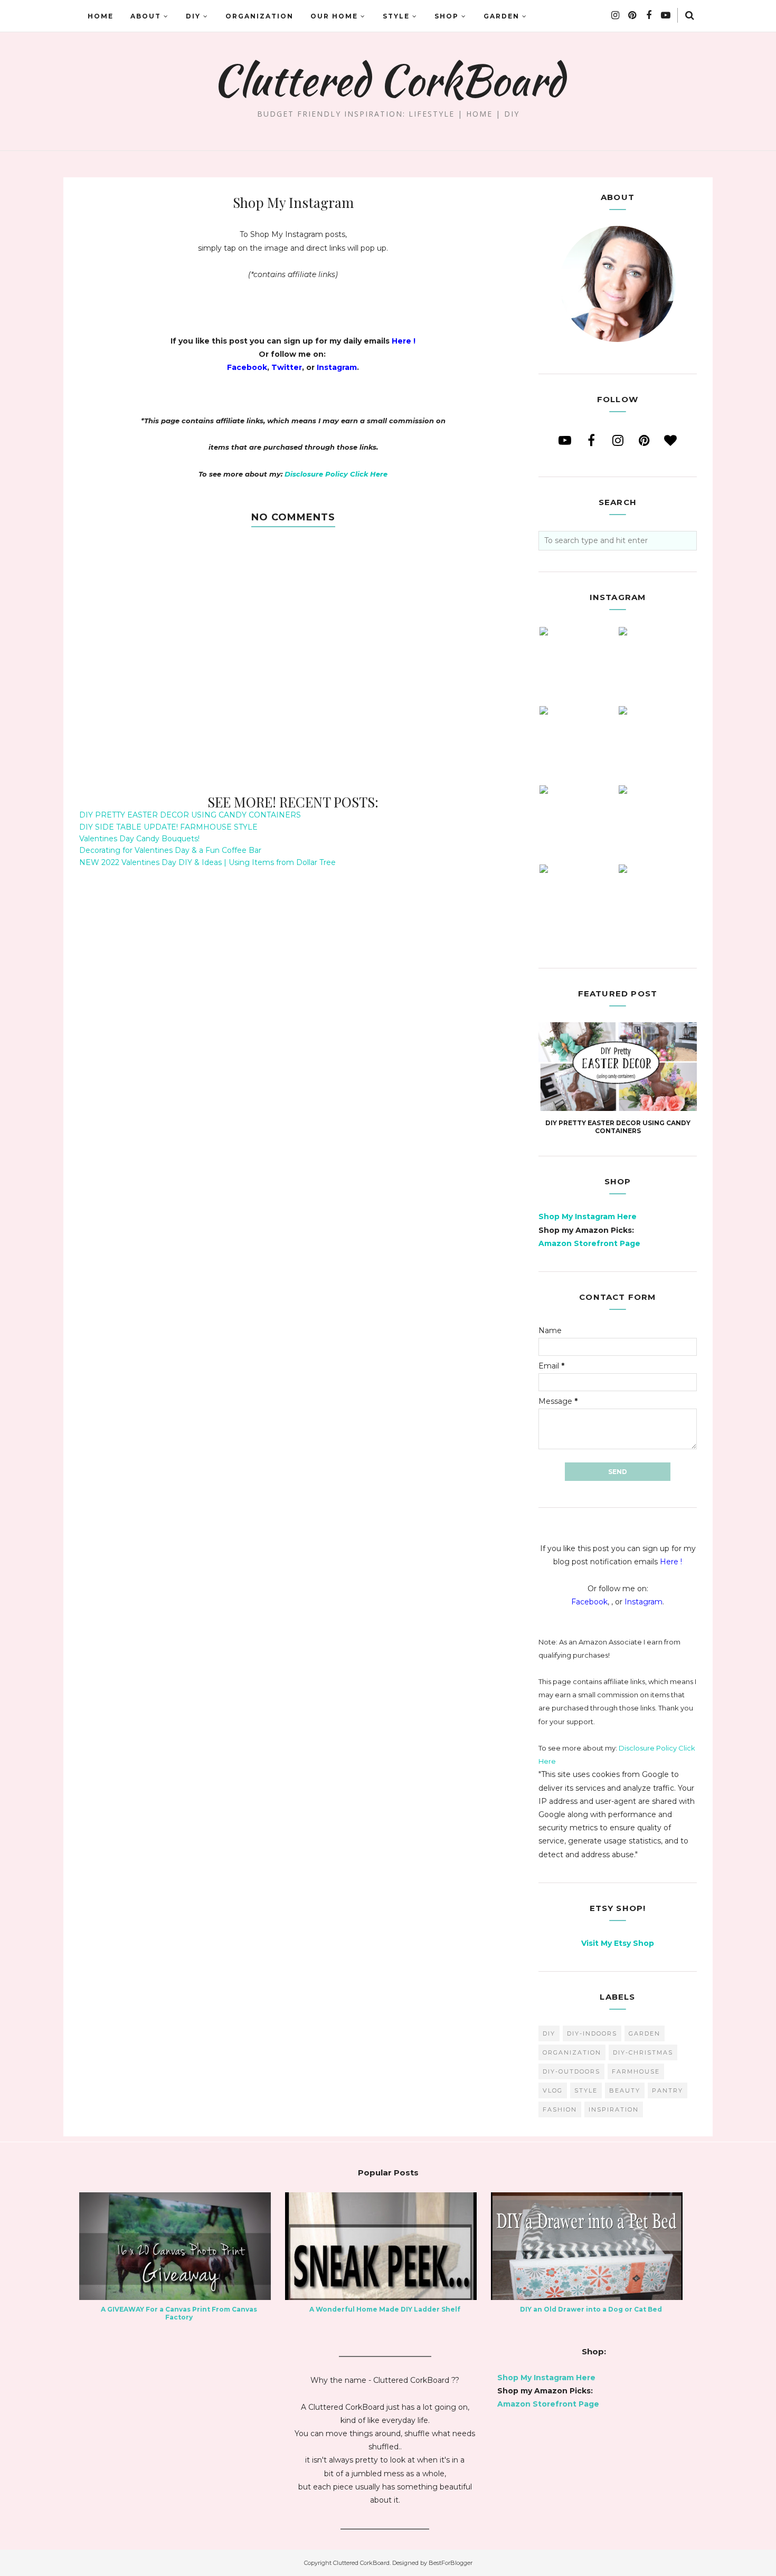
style (586, 2090)
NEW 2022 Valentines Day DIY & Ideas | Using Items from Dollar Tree (207, 862)
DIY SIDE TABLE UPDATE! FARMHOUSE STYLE (168, 827)
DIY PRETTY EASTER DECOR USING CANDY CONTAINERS (190, 815)
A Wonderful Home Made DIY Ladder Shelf (385, 2309)
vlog (553, 2090)
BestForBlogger (451, 2563)
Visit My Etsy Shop (618, 1943)
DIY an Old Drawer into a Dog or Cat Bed (591, 2309)
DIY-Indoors (592, 2033)
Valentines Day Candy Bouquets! (139, 839)
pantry (668, 2090)
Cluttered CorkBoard (388, 80)
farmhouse (636, 2071)
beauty (625, 2090)
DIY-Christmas (643, 2052)
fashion (560, 2109)
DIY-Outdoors (571, 2071)
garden (645, 2033)
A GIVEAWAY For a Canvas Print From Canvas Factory (179, 2313)
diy (549, 2033)
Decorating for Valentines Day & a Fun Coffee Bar (170, 850)
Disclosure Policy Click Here (336, 474)
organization (572, 2052)
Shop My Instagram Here (588, 1216)
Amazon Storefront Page (589, 1243)
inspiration (614, 2109)
